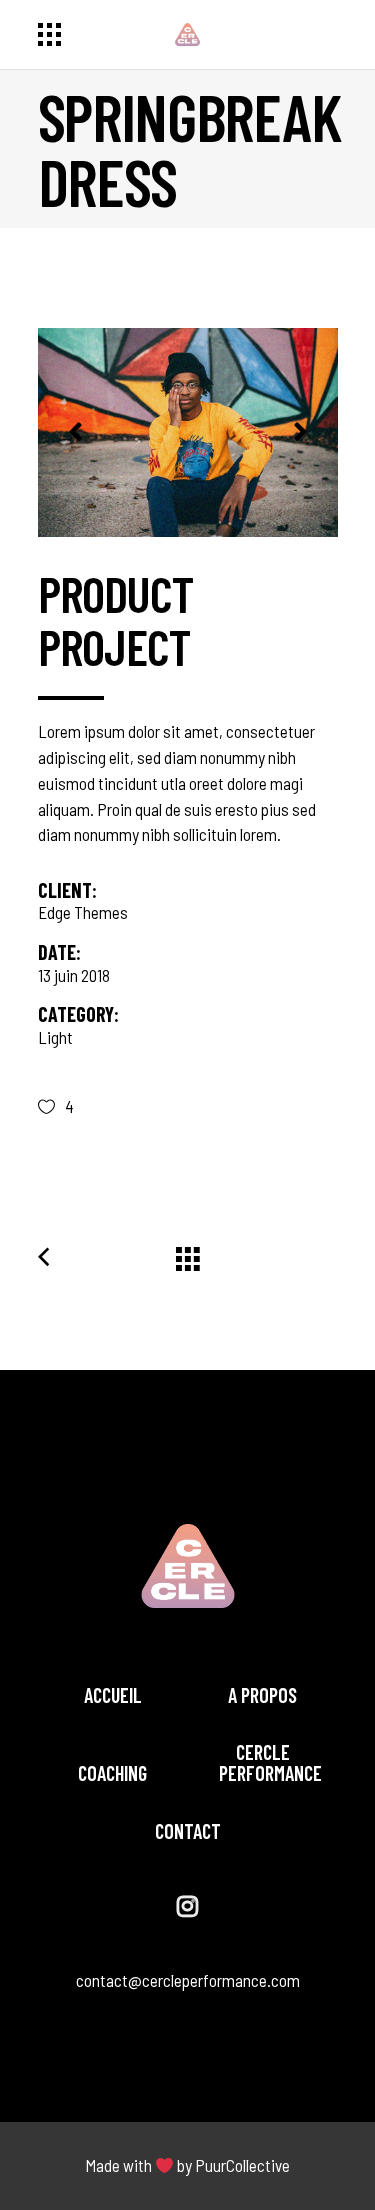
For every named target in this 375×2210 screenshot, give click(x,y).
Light (55, 1037)
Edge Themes (83, 912)
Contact (188, 1831)
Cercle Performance (270, 1762)
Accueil (113, 1695)
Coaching (112, 1773)
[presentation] (75, 432)
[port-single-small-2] (188, 432)
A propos (262, 1695)
